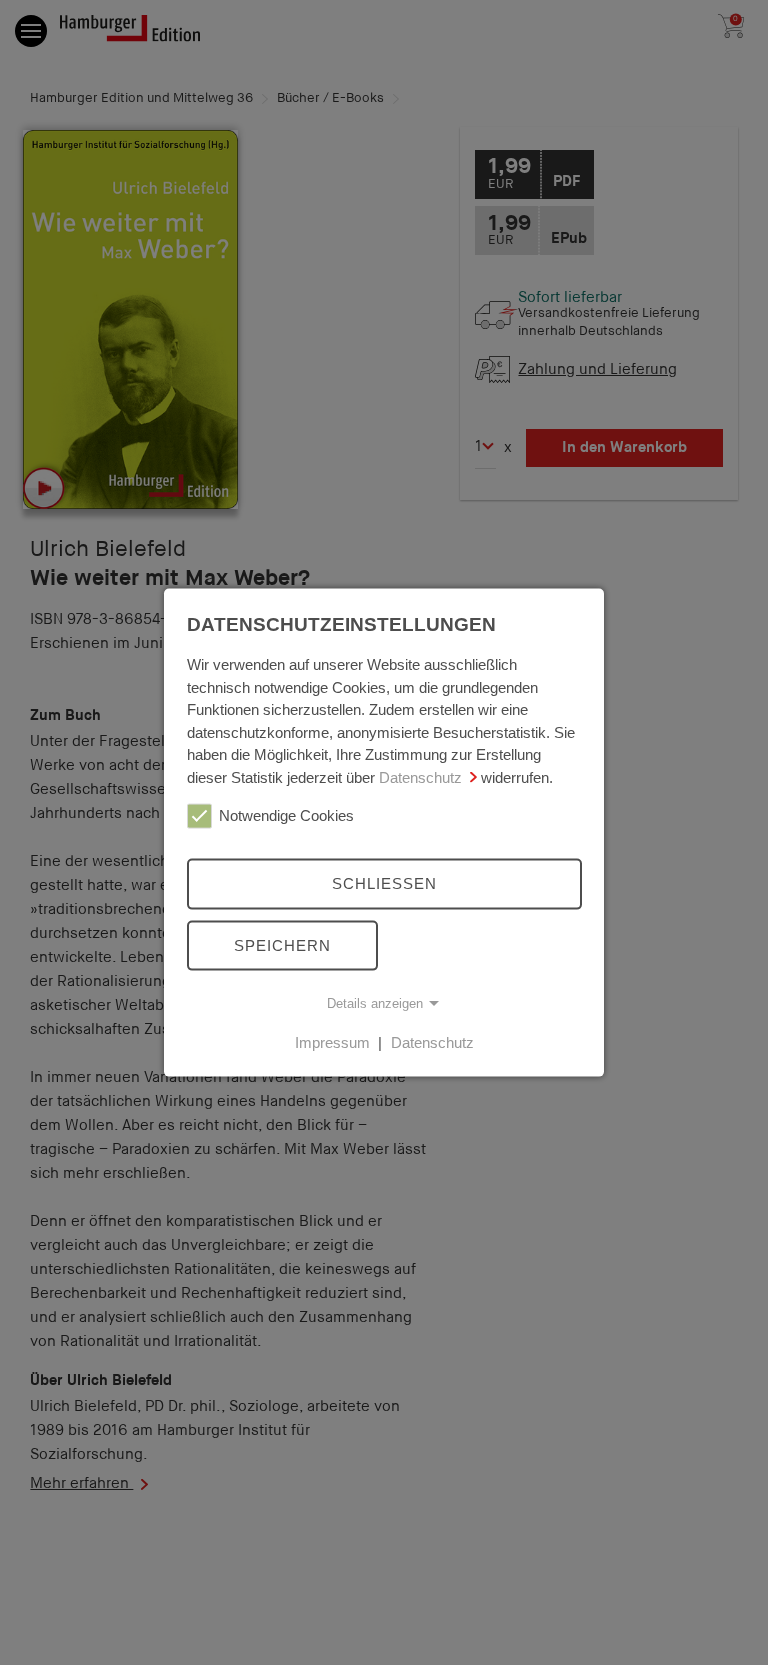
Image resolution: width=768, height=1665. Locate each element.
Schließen (384, 883)
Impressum (332, 1042)
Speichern (282, 944)
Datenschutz (420, 776)
